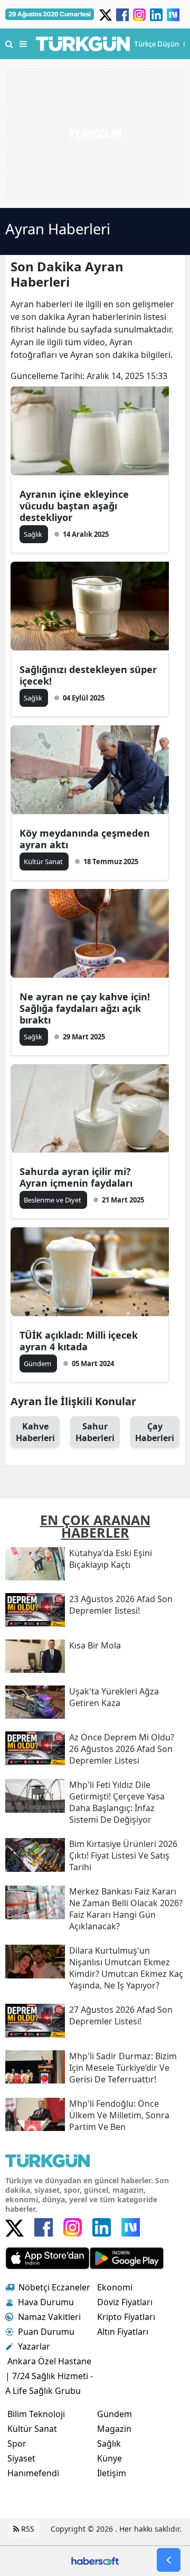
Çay (155, 1432)
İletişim (112, 2473)
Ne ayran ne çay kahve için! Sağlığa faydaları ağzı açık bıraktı (85, 1008)
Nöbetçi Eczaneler (54, 2287)
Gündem (115, 2414)
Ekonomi (115, 2287)
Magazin (114, 2429)
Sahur (95, 1432)
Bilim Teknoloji (36, 2414)
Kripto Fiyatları (126, 2317)
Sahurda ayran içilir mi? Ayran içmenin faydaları (76, 1177)
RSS (27, 2529)
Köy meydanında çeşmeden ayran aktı (85, 839)
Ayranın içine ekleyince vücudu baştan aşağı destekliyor (74, 506)
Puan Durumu (46, 2332)
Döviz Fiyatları (125, 2302)
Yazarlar (34, 2346)
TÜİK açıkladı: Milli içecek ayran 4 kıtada (79, 1341)
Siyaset (21, 2458)
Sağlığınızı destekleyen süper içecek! (88, 675)
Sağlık (109, 2444)
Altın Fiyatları (123, 2332)
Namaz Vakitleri (49, 2317)
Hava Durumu (46, 2302)
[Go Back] (169, 2560)
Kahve (35, 1432)
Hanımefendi (33, 2473)
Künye (110, 2458)
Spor (17, 2444)
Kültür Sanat (32, 2429)
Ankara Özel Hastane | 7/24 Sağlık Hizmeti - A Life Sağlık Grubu (49, 2376)
